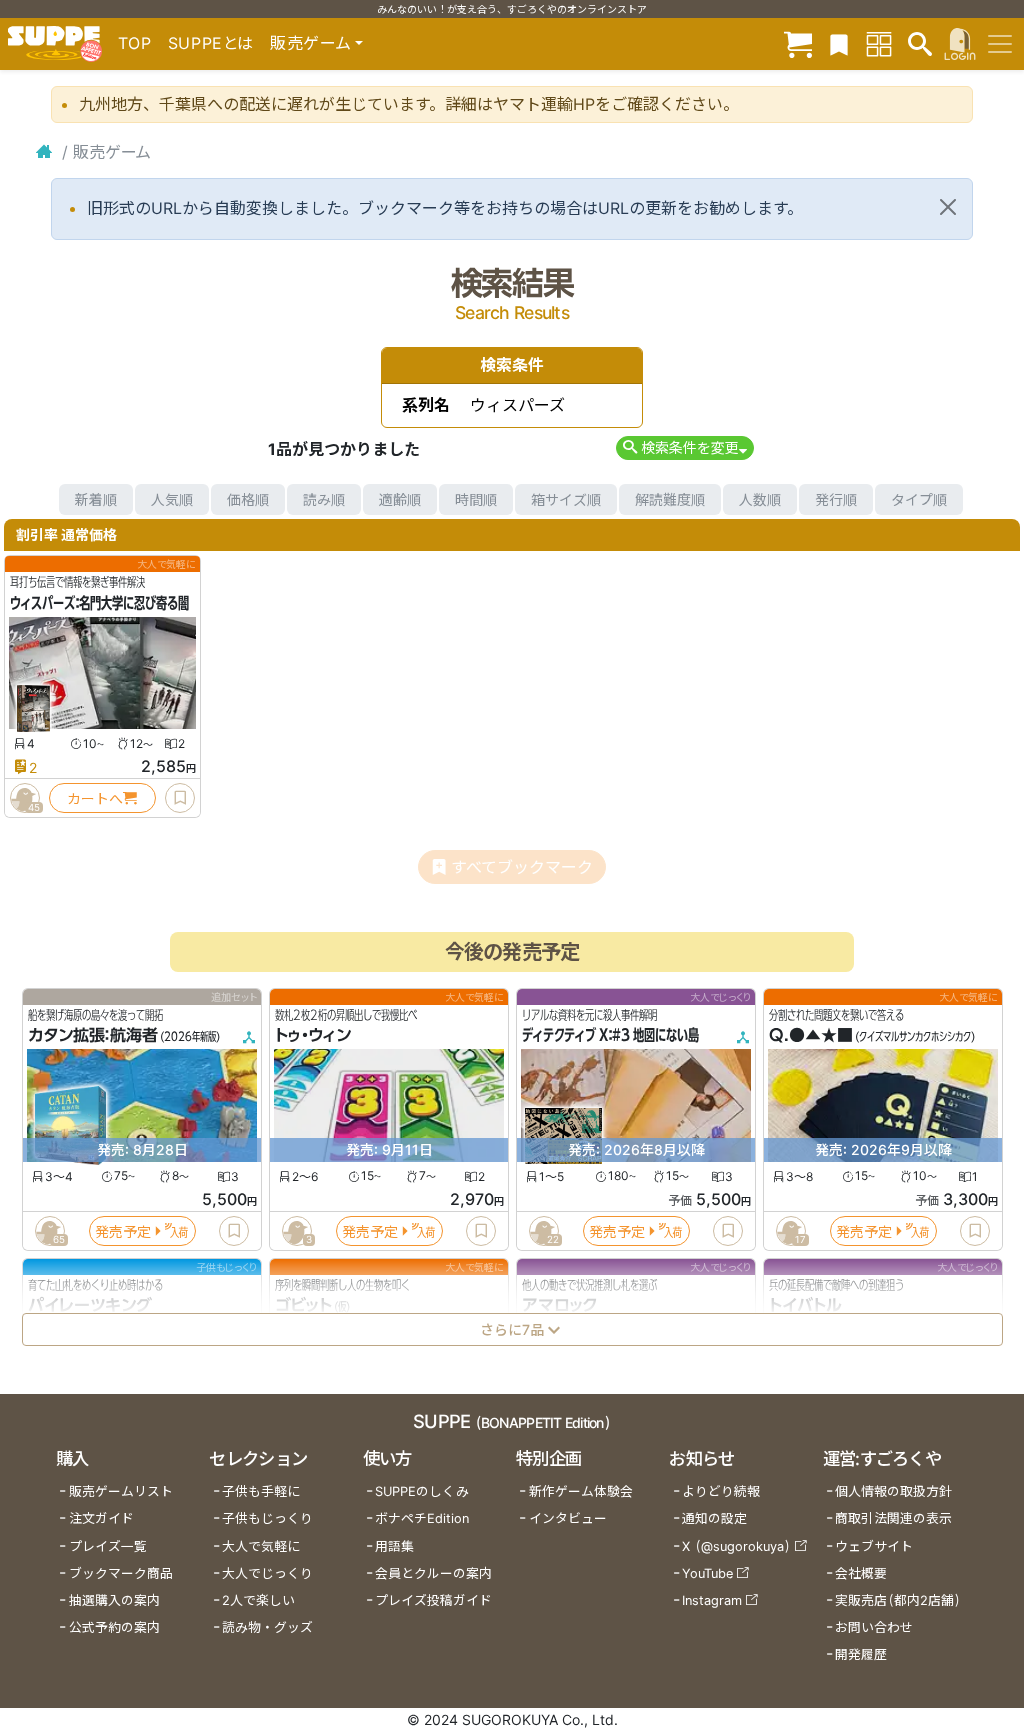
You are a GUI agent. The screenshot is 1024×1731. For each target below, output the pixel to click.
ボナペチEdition (422, 1518)
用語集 (394, 1546)
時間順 (476, 499)
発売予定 (123, 1231)
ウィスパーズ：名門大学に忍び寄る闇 (99, 603)
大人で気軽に (261, 1546)
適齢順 (400, 499)
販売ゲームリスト (121, 1491)
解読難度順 (670, 499)
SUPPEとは (211, 43)
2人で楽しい (258, 1600)
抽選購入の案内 (114, 1600)
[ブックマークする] (180, 798)
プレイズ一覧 (108, 1546)
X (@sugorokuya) (736, 1546)
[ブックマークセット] (839, 43)
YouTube (707, 1573)
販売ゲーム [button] (310, 43)
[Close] (948, 207)
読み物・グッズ (267, 1627)
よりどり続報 (721, 1491)
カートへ (95, 798)
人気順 (172, 499)
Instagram (712, 1600)
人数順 (760, 499)
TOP (135, 43)
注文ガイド (101, 1518)
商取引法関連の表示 (893, 1518)
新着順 (96, 499)
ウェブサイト (874, 1546)
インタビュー (568, 1518)
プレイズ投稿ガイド (433, 1600)
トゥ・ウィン (313, 1036)
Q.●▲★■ (811, 1036)
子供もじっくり (267, 1518)
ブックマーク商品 (121, 1573)
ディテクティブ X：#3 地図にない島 (610, 1036)
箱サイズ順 (566, 499)
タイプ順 (919, 499)
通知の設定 (714, 1518)
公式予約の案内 (114, 1627)
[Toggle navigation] (1000, 44)
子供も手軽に (261, 1491)
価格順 (248, 499)
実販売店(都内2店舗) (898, 1600)
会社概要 (861, 1573)
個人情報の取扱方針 (893, 1491)
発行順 (836, 499)
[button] (684, 447)
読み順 (324, 499)
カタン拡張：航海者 (93, 1036)
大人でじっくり (267, 1573)
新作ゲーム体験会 (581, 1491)
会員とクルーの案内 (433, 1573)
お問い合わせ (874, 1627)
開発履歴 (861, 1654)
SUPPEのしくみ (422, 1491)
